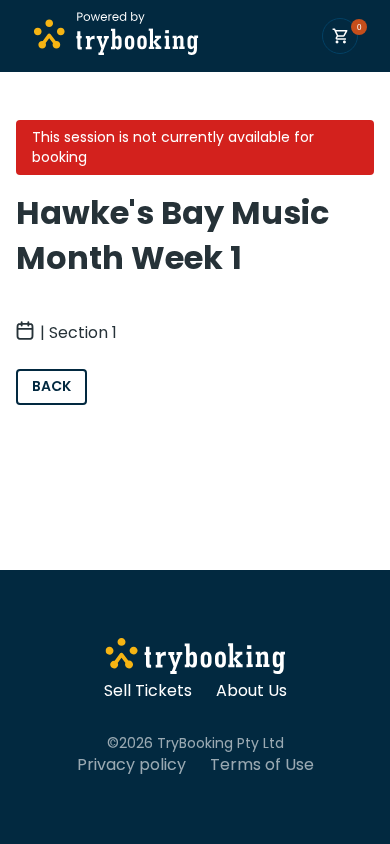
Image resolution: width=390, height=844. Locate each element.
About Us (251, 691)
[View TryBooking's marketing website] (195, 659)
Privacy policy (131, 765)
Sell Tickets (148, 691)
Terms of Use (262, 765)
